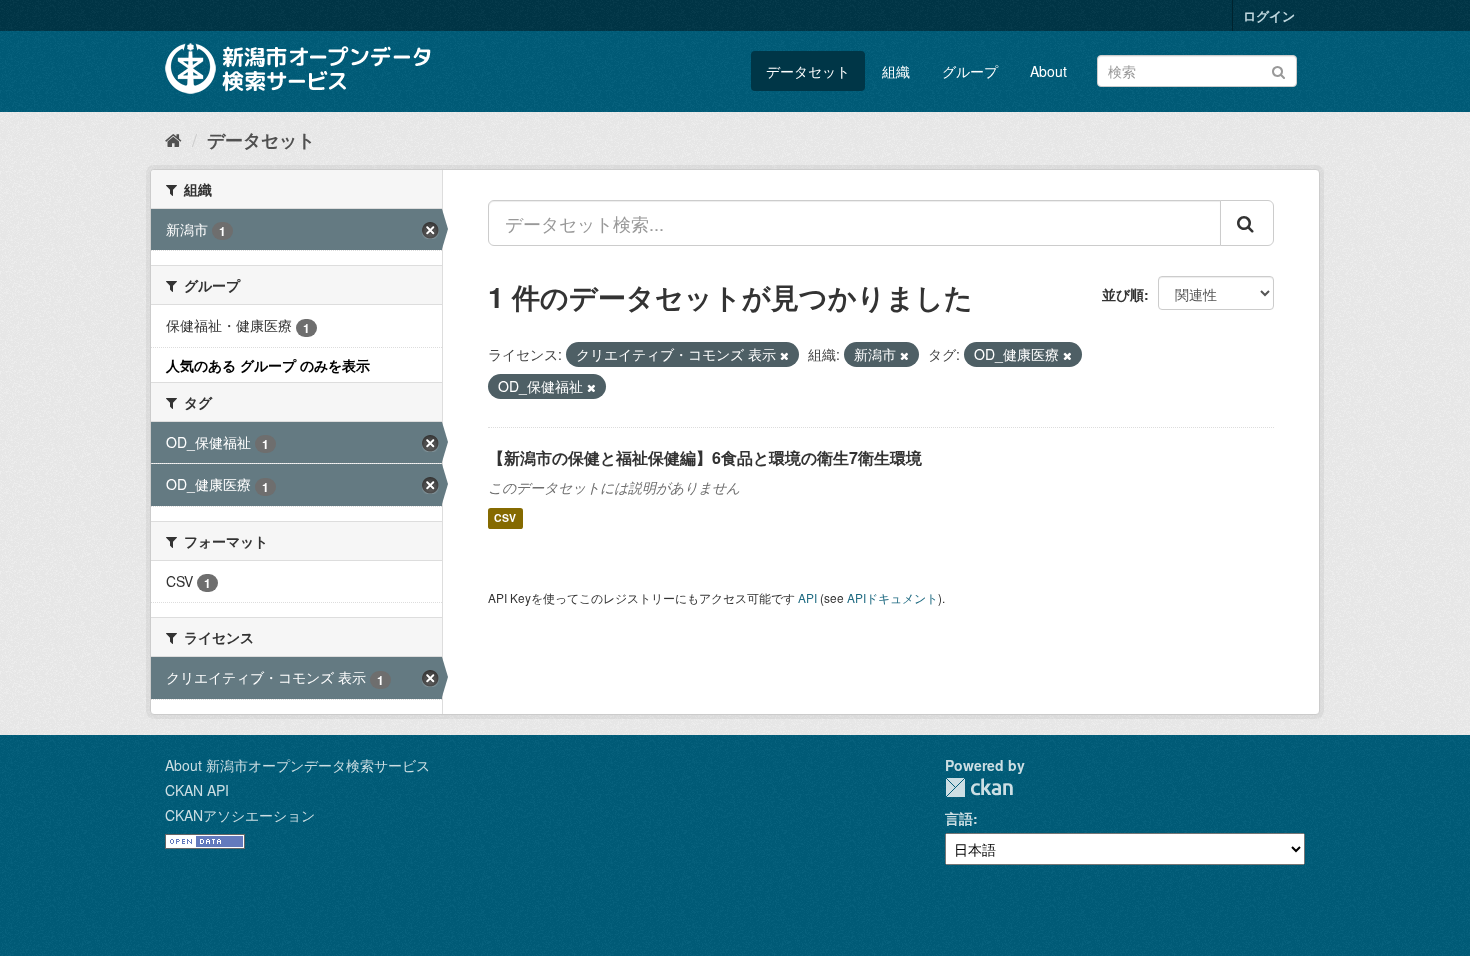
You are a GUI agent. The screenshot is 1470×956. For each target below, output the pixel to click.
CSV (505, 518)
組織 (896, 71)
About (1048, 71)
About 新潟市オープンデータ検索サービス (297, 765)
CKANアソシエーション (240, 815)
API (807, 597)
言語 (959, 818)
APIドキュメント (892, 597)
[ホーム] (173, 139)
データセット (808, 71)
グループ (970, 71)
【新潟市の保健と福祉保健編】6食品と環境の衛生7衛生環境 (705, 457)
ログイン (1269, 15)
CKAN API (197, 790)
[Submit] (1278, 69)
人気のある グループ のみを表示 (268, 365)
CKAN (979, 787)
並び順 (1123, 294)
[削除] (784, 355)
